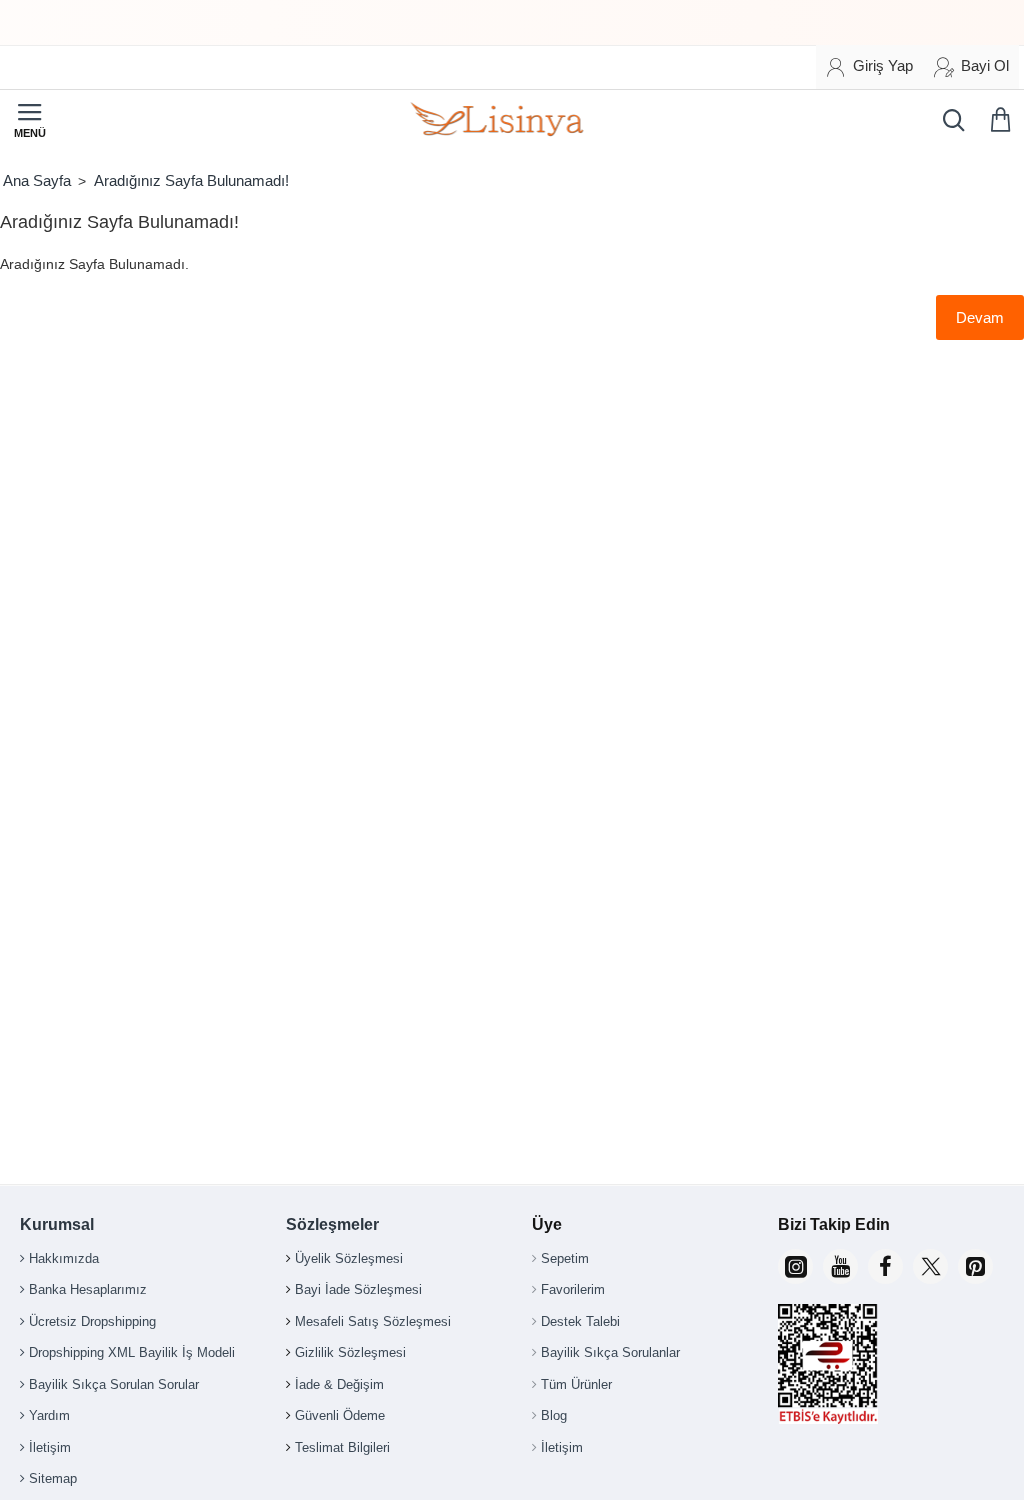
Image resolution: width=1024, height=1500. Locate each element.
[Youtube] (840, 1266)
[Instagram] (795, 1266)
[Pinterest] (975, 1266)
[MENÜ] (30, 120)
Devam (980, 317)
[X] (930, 1266)
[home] (36, 180)
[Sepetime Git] (1004, 120)
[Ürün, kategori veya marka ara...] (949, 120)
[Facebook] (885, 1266)
